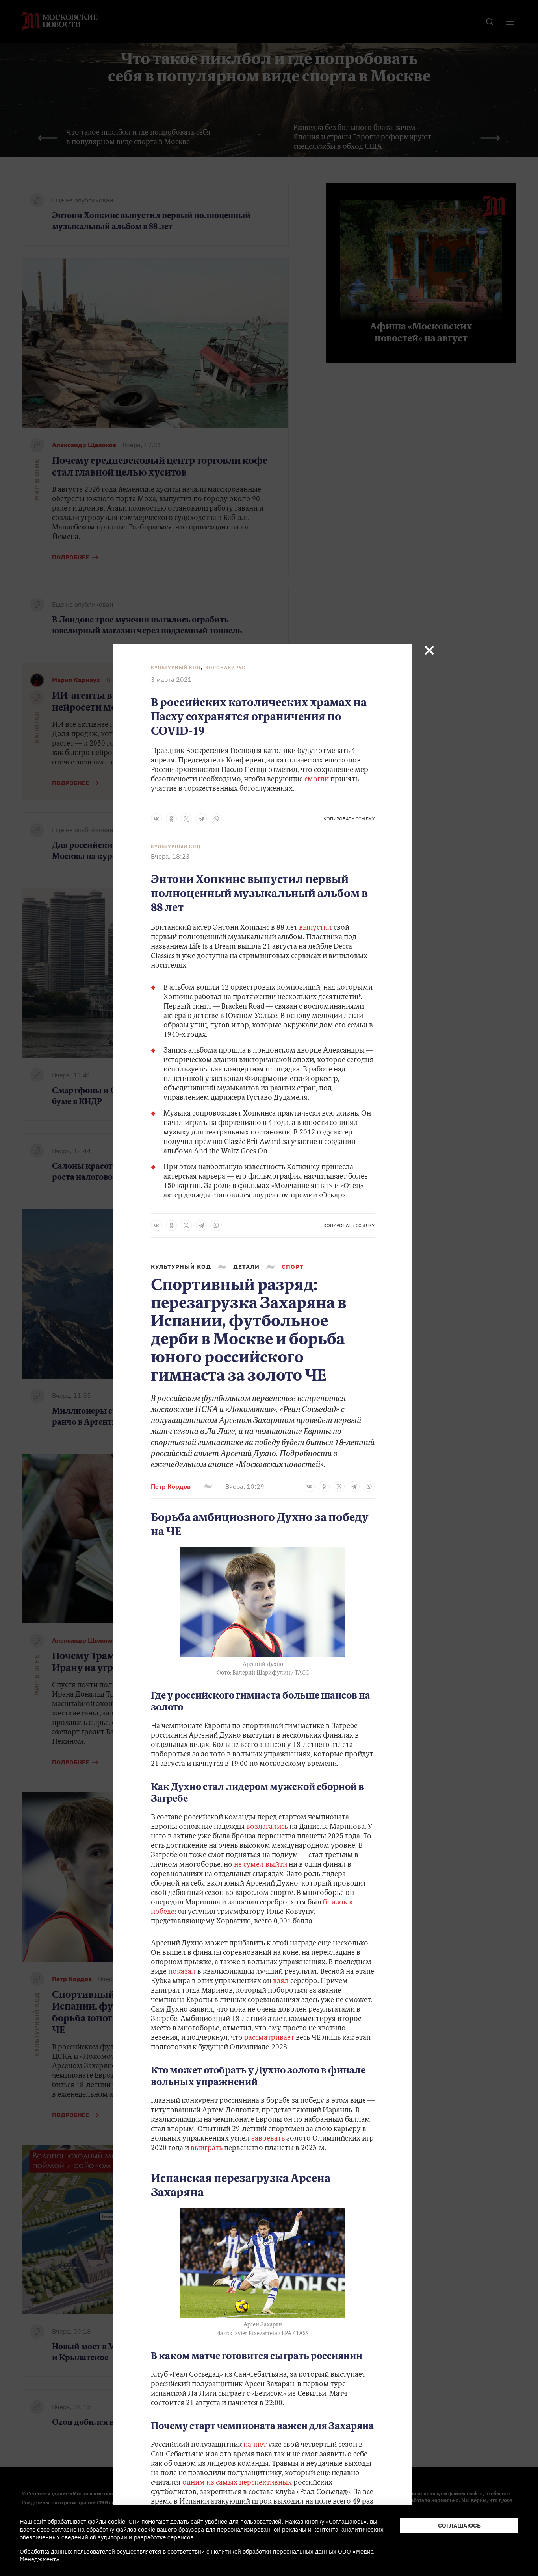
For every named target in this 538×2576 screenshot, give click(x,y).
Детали (246, 1267)
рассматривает (268, 2038)
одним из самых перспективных (236, 2483)
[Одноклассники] (171, 819)
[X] (186, 819)
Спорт (293, 1267)
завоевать (268, 2139)
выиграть (207, 2149)
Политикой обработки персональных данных (274, 2551)
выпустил (316, 928)
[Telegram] (201, 819)
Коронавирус (225, 667)
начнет (254, 2445)
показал (181, 1972)
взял (281, 1982)
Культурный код (176, 667)
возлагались (267, 1827)
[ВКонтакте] (156, 819)
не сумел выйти (261, 1865)
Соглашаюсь (459, 2525)
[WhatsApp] (216, 819)
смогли (317, 780)
